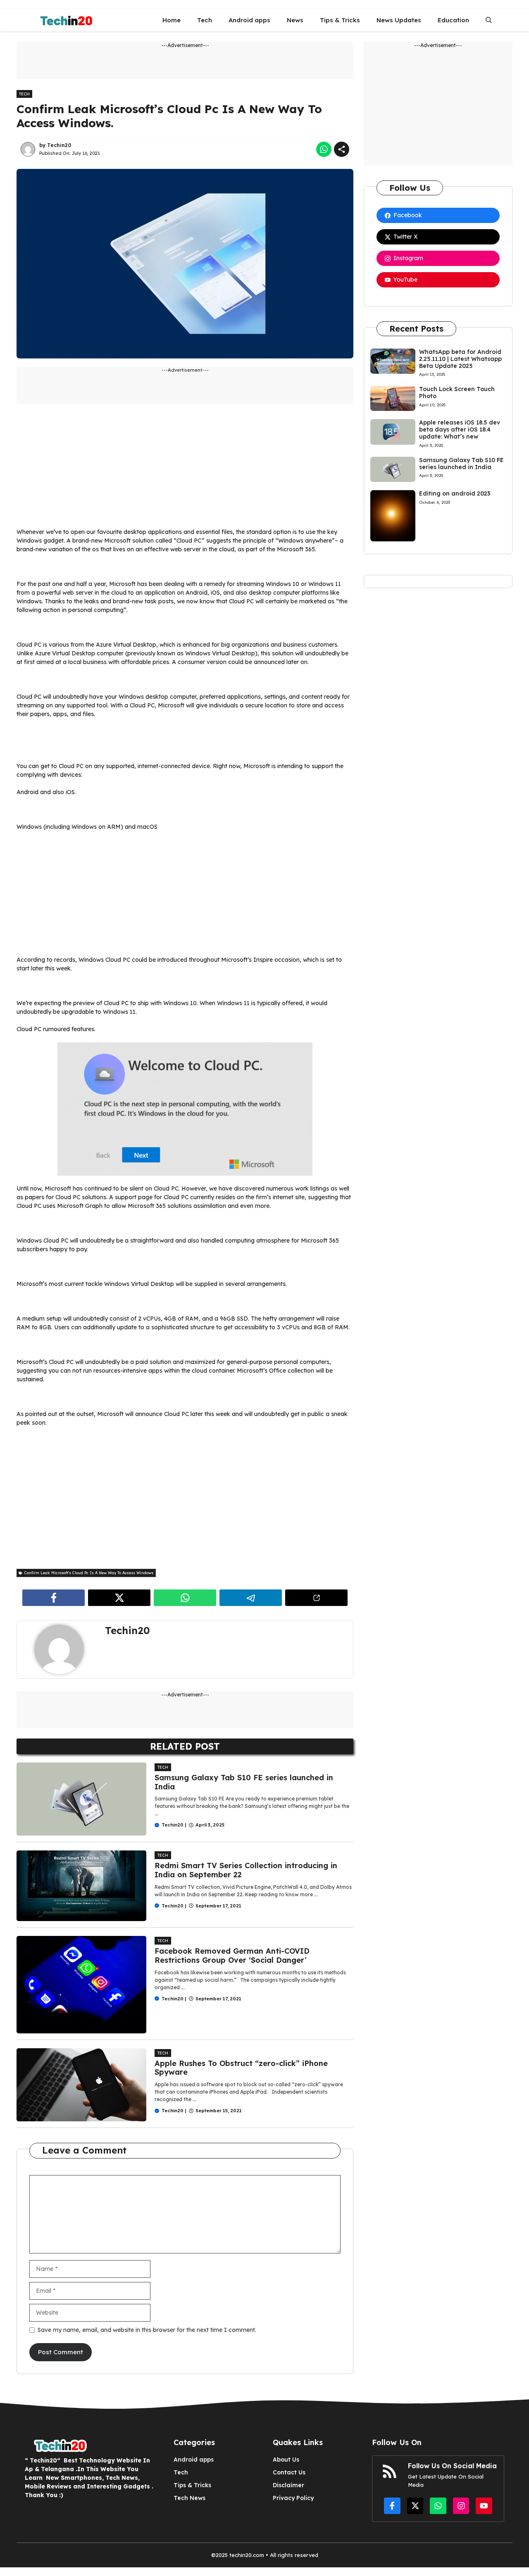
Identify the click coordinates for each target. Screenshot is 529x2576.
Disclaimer (288, 2485)
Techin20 (59, 145)
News (295, 20)
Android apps (249, 20)
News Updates (399, 20)
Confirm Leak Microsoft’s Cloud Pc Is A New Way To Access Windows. (169, 116)
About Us (286, 2460)
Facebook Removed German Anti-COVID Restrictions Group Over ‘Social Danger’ (232, 1956)
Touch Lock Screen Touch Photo (457, 393)
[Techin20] (64, 20)
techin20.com (246, 2555)
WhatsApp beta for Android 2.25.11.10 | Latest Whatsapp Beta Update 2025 (460, 359)
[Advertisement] (185, 470)
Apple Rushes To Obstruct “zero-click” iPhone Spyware (241, 2068)
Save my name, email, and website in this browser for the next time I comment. (147, 2330)
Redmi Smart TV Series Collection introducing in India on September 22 (246, 1870)
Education (453, 20)
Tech (205, 20)
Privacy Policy (293, 2498)
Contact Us (289, 2472)
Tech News (189, 2498)
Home (172, 20)
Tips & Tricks (340, 20)
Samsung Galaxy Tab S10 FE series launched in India (244, 1782)
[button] (489, 20)
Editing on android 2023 (455, 493)
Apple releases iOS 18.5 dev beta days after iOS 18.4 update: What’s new (460, 429)
